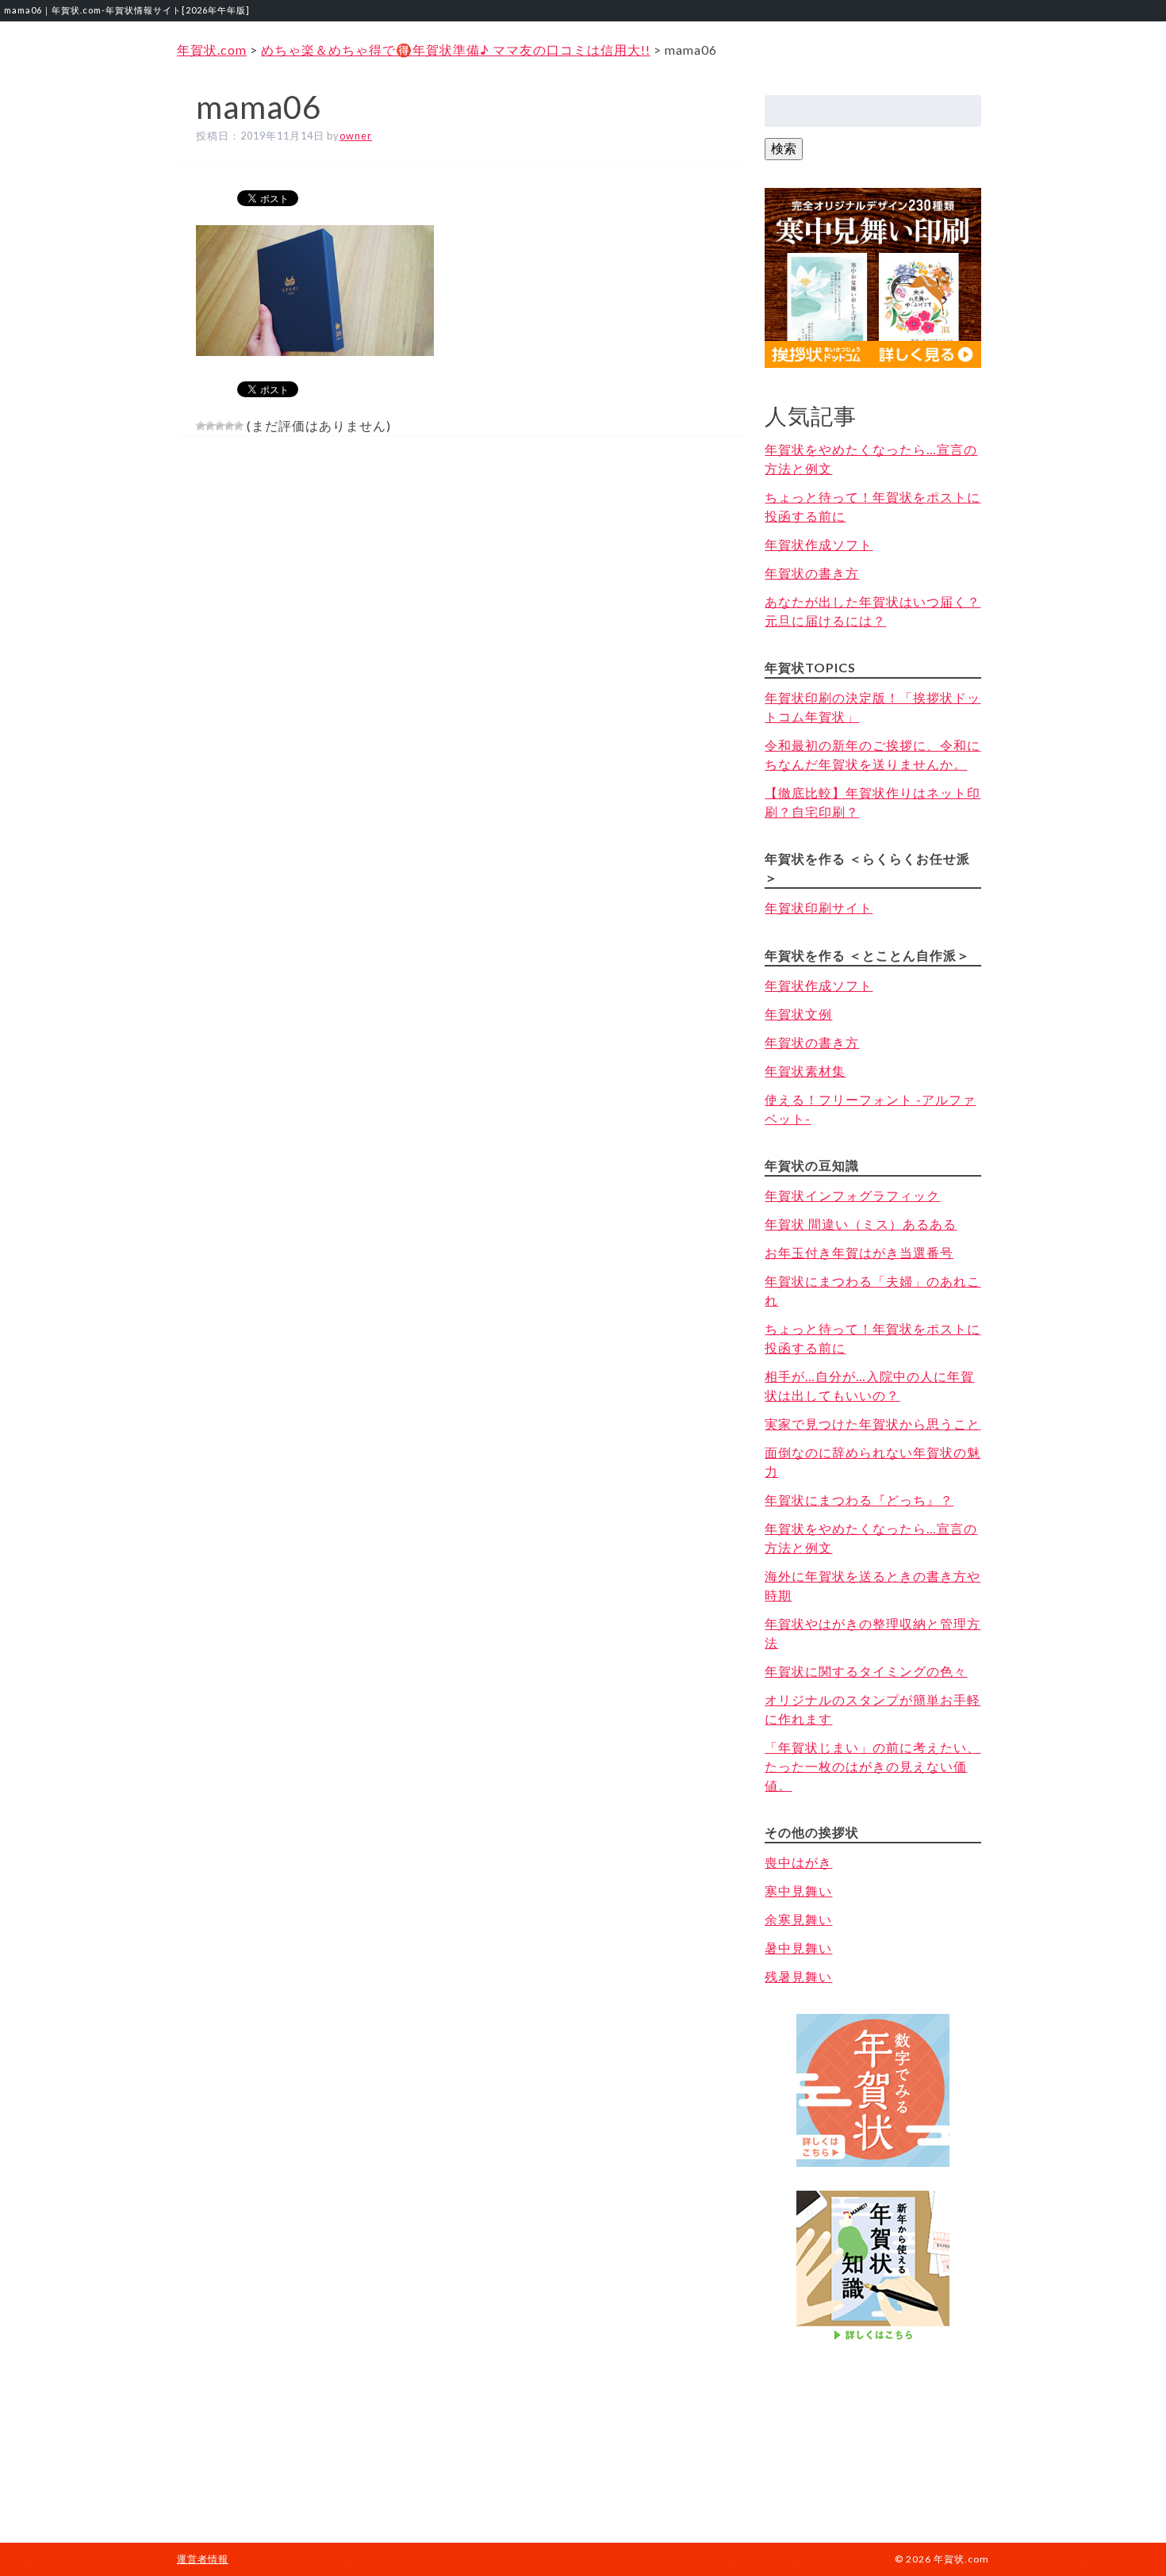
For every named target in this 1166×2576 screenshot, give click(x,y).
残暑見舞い (798, 1976)
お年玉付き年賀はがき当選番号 (859, 1252)
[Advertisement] (873, 2427)
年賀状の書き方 (812, 573)
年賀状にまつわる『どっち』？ (859, 1500)
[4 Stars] (229, 426)
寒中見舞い (798, 1891)
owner (356, 136)
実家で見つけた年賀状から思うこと (873, 1424)
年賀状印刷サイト (819, 907)
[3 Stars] (220, 426)
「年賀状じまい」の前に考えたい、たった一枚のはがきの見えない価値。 (873, 1766)
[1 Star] (201, 426)
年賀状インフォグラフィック (852, 1195)
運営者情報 (203, 2559)
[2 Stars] (210, 426)
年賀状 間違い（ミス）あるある (861, 1224)
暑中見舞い (798, 1948)
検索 (784, 148)
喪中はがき (798, 1862)
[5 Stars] (239, 426)
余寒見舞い (798, 1919)
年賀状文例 (798, 1014)
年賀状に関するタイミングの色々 (866, 1671)
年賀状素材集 (805, 1071)
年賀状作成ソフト (819, 544)
